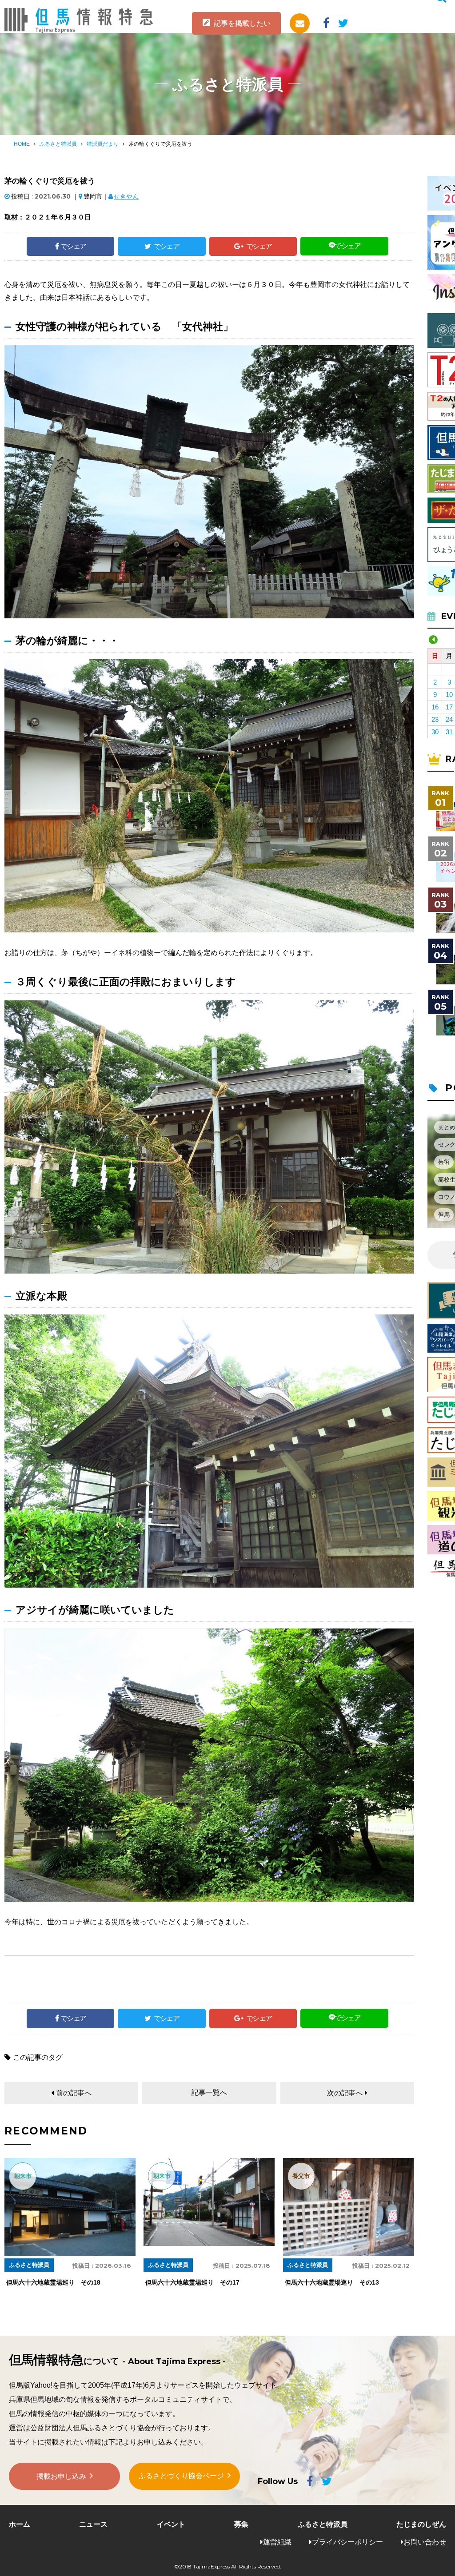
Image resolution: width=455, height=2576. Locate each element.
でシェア (73, 246)
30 (435, 732)
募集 (241, 2524)
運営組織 (277, 2542)
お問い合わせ (425, 2542)
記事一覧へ (209, 2092)
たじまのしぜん (421, 2524)
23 (435, 719)
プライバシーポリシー (347, 2542)
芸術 (444, 1162)
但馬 (444, 1215)
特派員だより (103, 144)
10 (449, 695)
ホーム (20, 2524)
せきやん (126, 196)
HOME (22, 144)
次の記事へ (345, 2093)
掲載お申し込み (61, 2476)
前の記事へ (74, 2093)
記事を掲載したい (242, 23)
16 (435, 707)
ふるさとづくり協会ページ (181, 2476)
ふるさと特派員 (58, 144)
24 (449, 719)
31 (449, 732)
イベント (171, 2524)
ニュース (93, 2524)
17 (449, 707)
